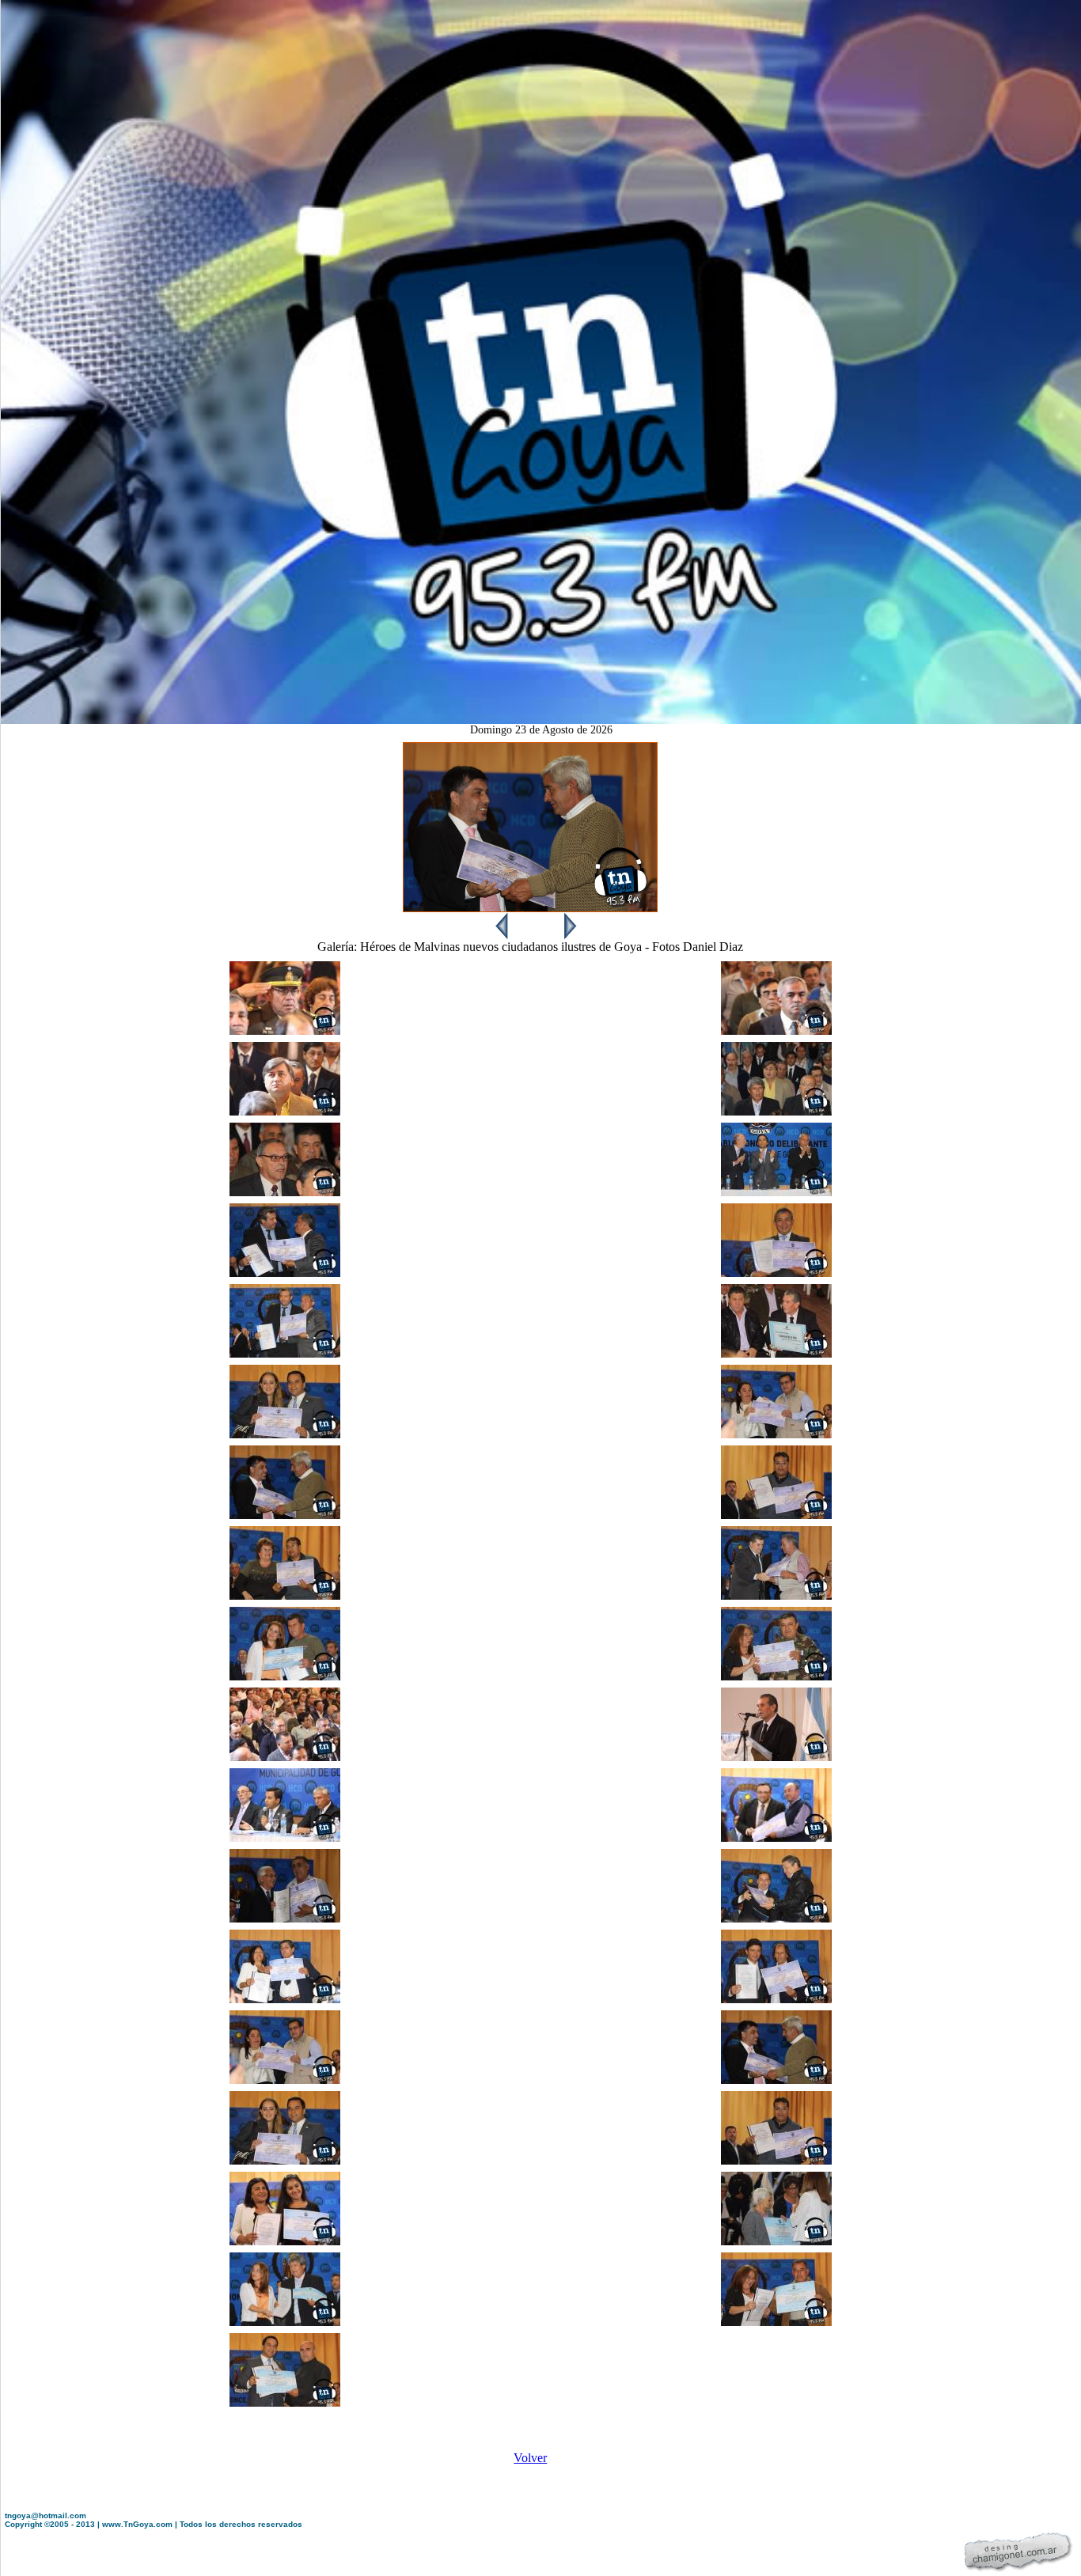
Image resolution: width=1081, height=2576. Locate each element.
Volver (530, 2458)
